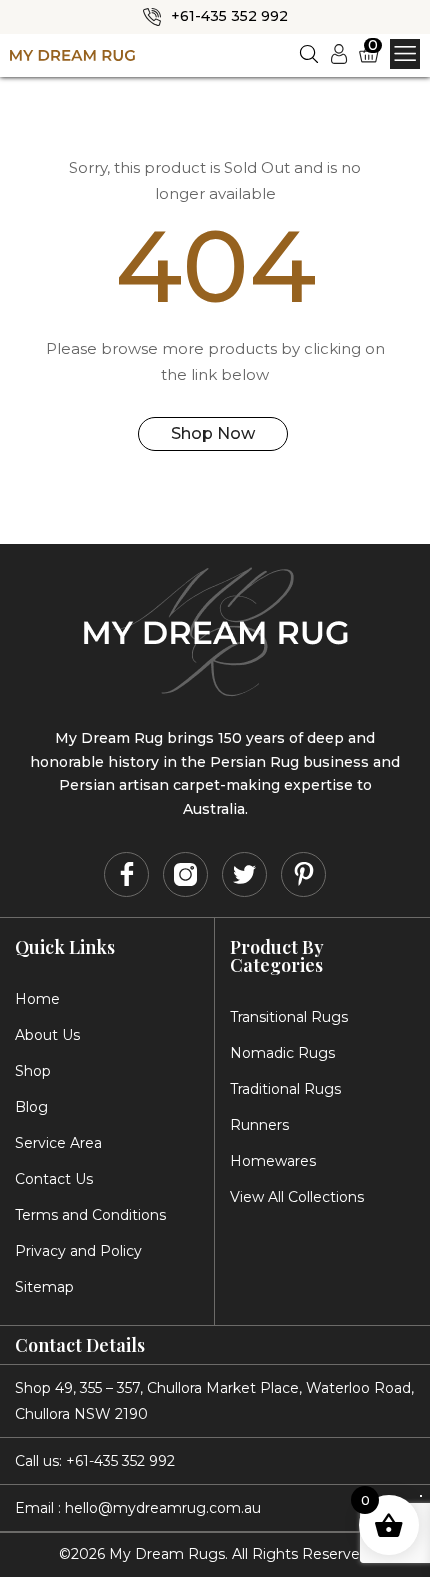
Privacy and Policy (78, 1251)
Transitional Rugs (289, 1017)
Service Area (58, 1143)
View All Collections (297, 1197)
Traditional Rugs (285, 1089)
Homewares (273, 1161)
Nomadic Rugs (282, 1053)
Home (37, 999)
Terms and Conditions (90, 1215)
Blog (31, 1107)
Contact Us (54, 1179)
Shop (33, 1071)
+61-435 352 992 (229, 16)
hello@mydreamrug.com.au (163, 1508)
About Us (47, 1035)
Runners (259, 1125)
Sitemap (44, 1287)
